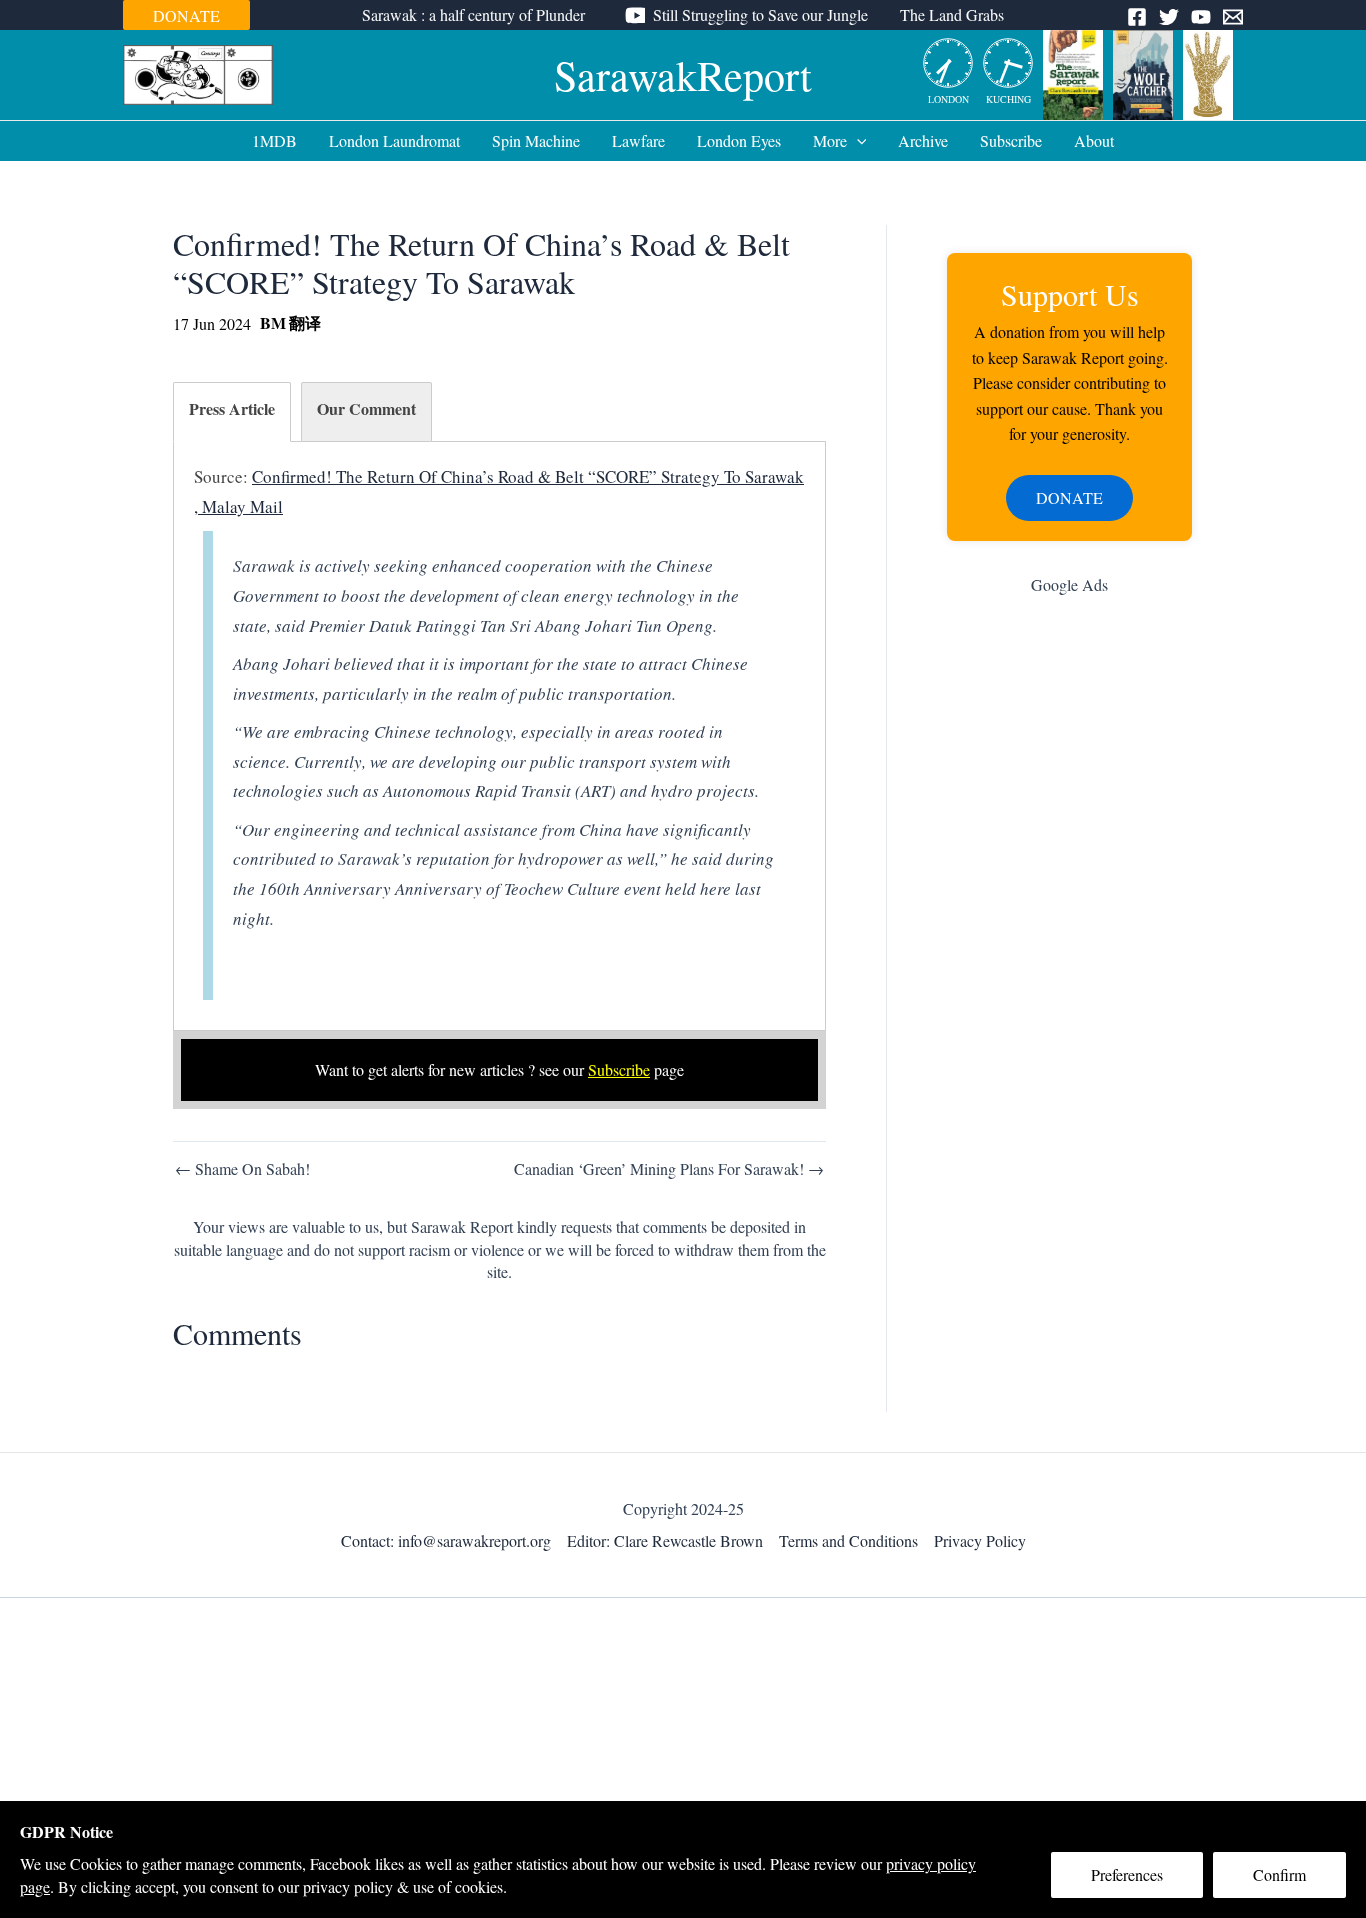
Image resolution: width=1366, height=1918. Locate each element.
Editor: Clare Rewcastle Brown (665, 1540)
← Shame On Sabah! (242, 1169)
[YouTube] (1201, 17)
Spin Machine (536, 140)
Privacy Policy (980, 1540)
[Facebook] (1137, 17)
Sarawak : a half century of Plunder (473, 14)
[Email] (1233, 17)
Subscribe (1011, 140)
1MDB (274, 140)
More (830, 140)
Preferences (1127, 1874)
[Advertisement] (1069, 929)
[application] (857, 141)
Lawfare (638, 140)
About (1094, 140)
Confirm (1279, 1874)
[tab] (232, 412)
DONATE (186, 15)
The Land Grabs (952, 14)
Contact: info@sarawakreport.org (446, 1540)
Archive (923, 140)
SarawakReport (683, 75)
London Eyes (739, 140)
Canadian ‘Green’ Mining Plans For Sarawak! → (669, 1169)
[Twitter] (1169, 17)
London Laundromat (394, 140)
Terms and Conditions (848, 1540)
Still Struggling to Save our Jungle (760, 14)
